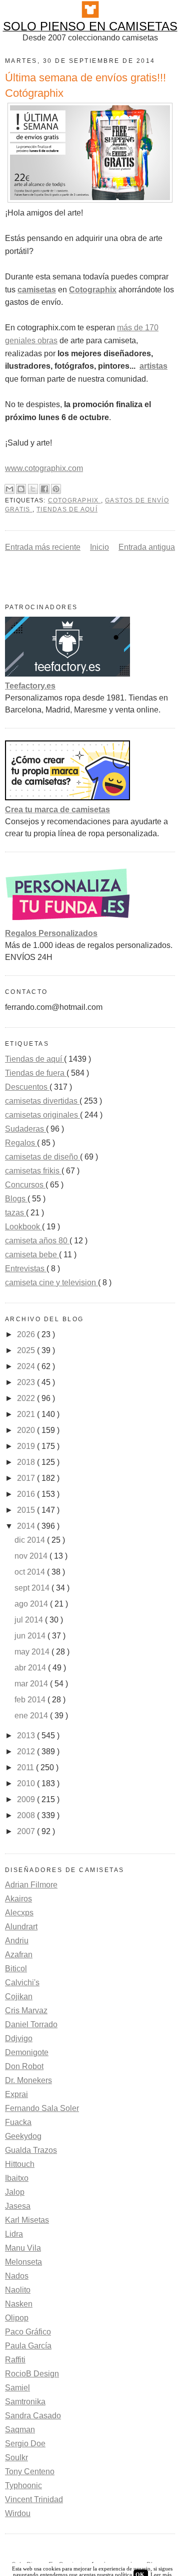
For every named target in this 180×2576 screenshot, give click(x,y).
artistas (153, 366)
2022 (27, 1398)
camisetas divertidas (42, 1101)
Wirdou (18, 2513)
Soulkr (16, 2458)
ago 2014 (32, 1604)
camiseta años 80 (37, 1241)
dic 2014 (31, 1540)
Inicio (99, 547)
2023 (27, 1382)
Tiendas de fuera (36, 1073)
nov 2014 (32, 1556)
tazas (15, 1213)
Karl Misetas (27, 2220)
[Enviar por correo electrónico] (9, 489)
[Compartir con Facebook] (44, 489)
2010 (27, 1783)
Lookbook (23, 1227)
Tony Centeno (30, 2471)
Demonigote (27, 2052)
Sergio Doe (25, 2444)
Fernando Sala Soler (42, 2108)
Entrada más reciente (43, 547)
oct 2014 (31, 1572)
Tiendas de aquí (67, 509)
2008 (27, 1815)
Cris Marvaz (26, 2010)
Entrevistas (26, 1269)
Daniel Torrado (31, 2024)
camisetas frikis (33, 1171)
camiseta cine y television (51, 1283)
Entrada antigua (147, 547)
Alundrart (21, 1927)
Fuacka (18, 2122)
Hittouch (20, 2164)
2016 (27, 1494)
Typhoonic (23, 2485)
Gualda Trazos (31, 2150)
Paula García (28, 2346)
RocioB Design (32, 2374)
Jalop (15, 2192)
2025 (27, 1350)
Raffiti (15, 2360)
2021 (27, 1414)
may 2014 (33, 1652)
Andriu (17, 1941)
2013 (27, 1736)
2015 (27, 1510)
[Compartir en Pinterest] (56, 489)
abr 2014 (31, 1668)
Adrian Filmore (31, 1885)
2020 (27, 1430)
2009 (27, 1799)
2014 (27, 1526)
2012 (27, 1752)
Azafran (19, 1955)
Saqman (20, 2430)
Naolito (18, 2290)
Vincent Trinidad (34, 2499)
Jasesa (18, 2206)
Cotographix (74, 500)
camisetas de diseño (42, 1157)
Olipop (17, 2318)
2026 (27, 1334)
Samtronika (25, 2402)
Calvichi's (22, 1983)
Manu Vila (23, 2248)
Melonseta (23, 2262)
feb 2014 (31, 1700)
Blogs (16, 1199)
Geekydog (23, 2136)
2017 (27, 1478)
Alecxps (19, 1913)
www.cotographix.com (44, 468)
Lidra (14, 2234)
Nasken (19, 2304)
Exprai (16, 2094)
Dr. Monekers (28, 2080)
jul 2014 (30, 1620)
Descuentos (27, 1087)
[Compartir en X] (33, 489)
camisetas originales (42, 1115)
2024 (27, 1366)
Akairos (18, 1899)
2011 (26, 1767)
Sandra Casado (33, 2416)
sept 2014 (33, 1588)
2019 (27, 1446)
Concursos (25, 1185)
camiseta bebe (32, 1255)
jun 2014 (31, 1636)
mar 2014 (32, 1684)
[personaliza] (67, 921)
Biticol (16, 1969)
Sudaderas (25, 1129)
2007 (27, 1831)
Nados (17, 2276)
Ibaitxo (17, 2178)
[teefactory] (67, 674)
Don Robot (24, 2066)
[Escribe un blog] (21, 489)
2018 (27, 1462)
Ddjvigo (19, 2038)
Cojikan (19, 1996)
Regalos (21, 1143)
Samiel (17, 2388)
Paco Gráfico (28, 2332)
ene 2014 (32, 1716)
